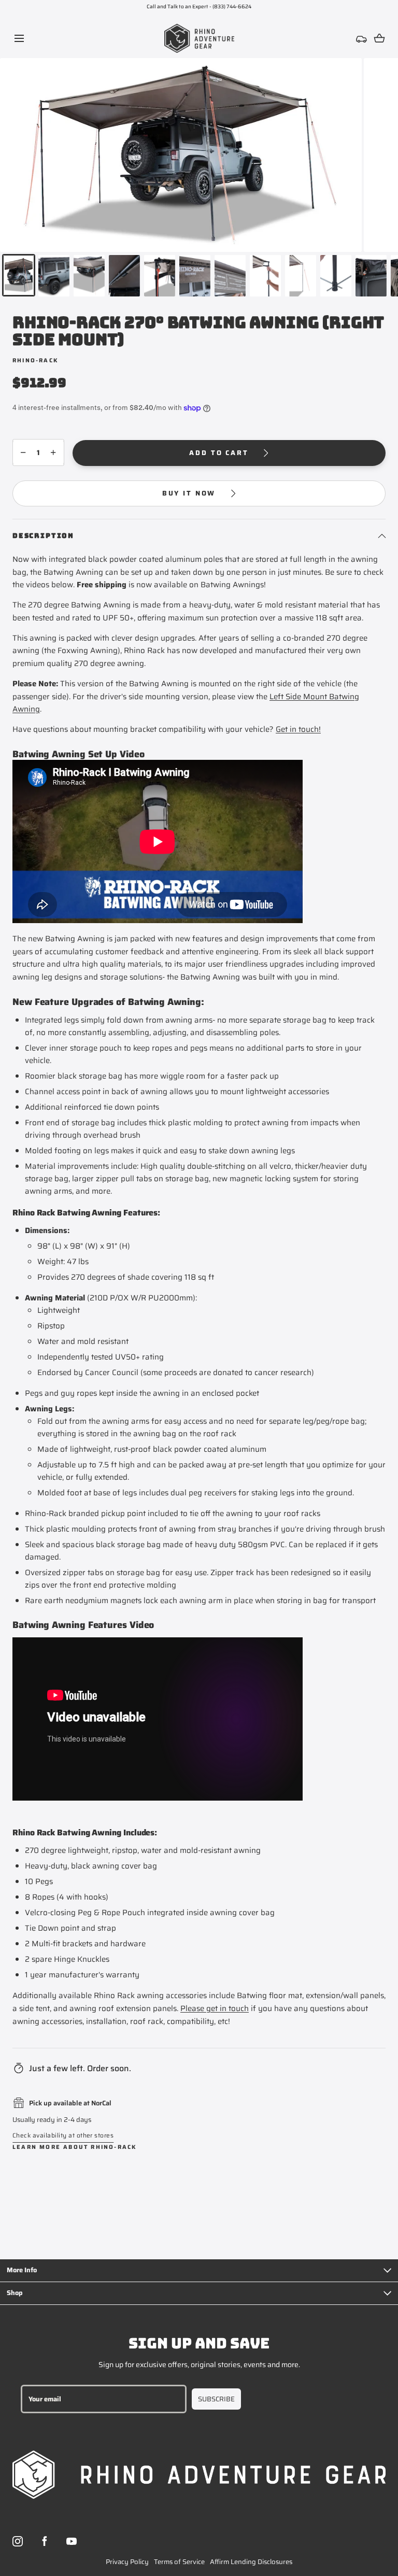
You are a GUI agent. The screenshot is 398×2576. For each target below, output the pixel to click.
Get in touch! (298, 729)
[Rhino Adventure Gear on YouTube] (72, 2541)
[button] (19, 39)
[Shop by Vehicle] (362, 38)
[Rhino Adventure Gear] (199, 38)
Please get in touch (215, 2008)
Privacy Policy (127, 2562)
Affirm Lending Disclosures (251, 2562)
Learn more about (75, 2147)
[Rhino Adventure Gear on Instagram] (18, 2541)
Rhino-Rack (35, 360)
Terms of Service (179, 2562)
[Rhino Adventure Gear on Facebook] (45, 2541)
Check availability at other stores (63, 2135)
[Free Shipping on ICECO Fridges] (199, 7)
